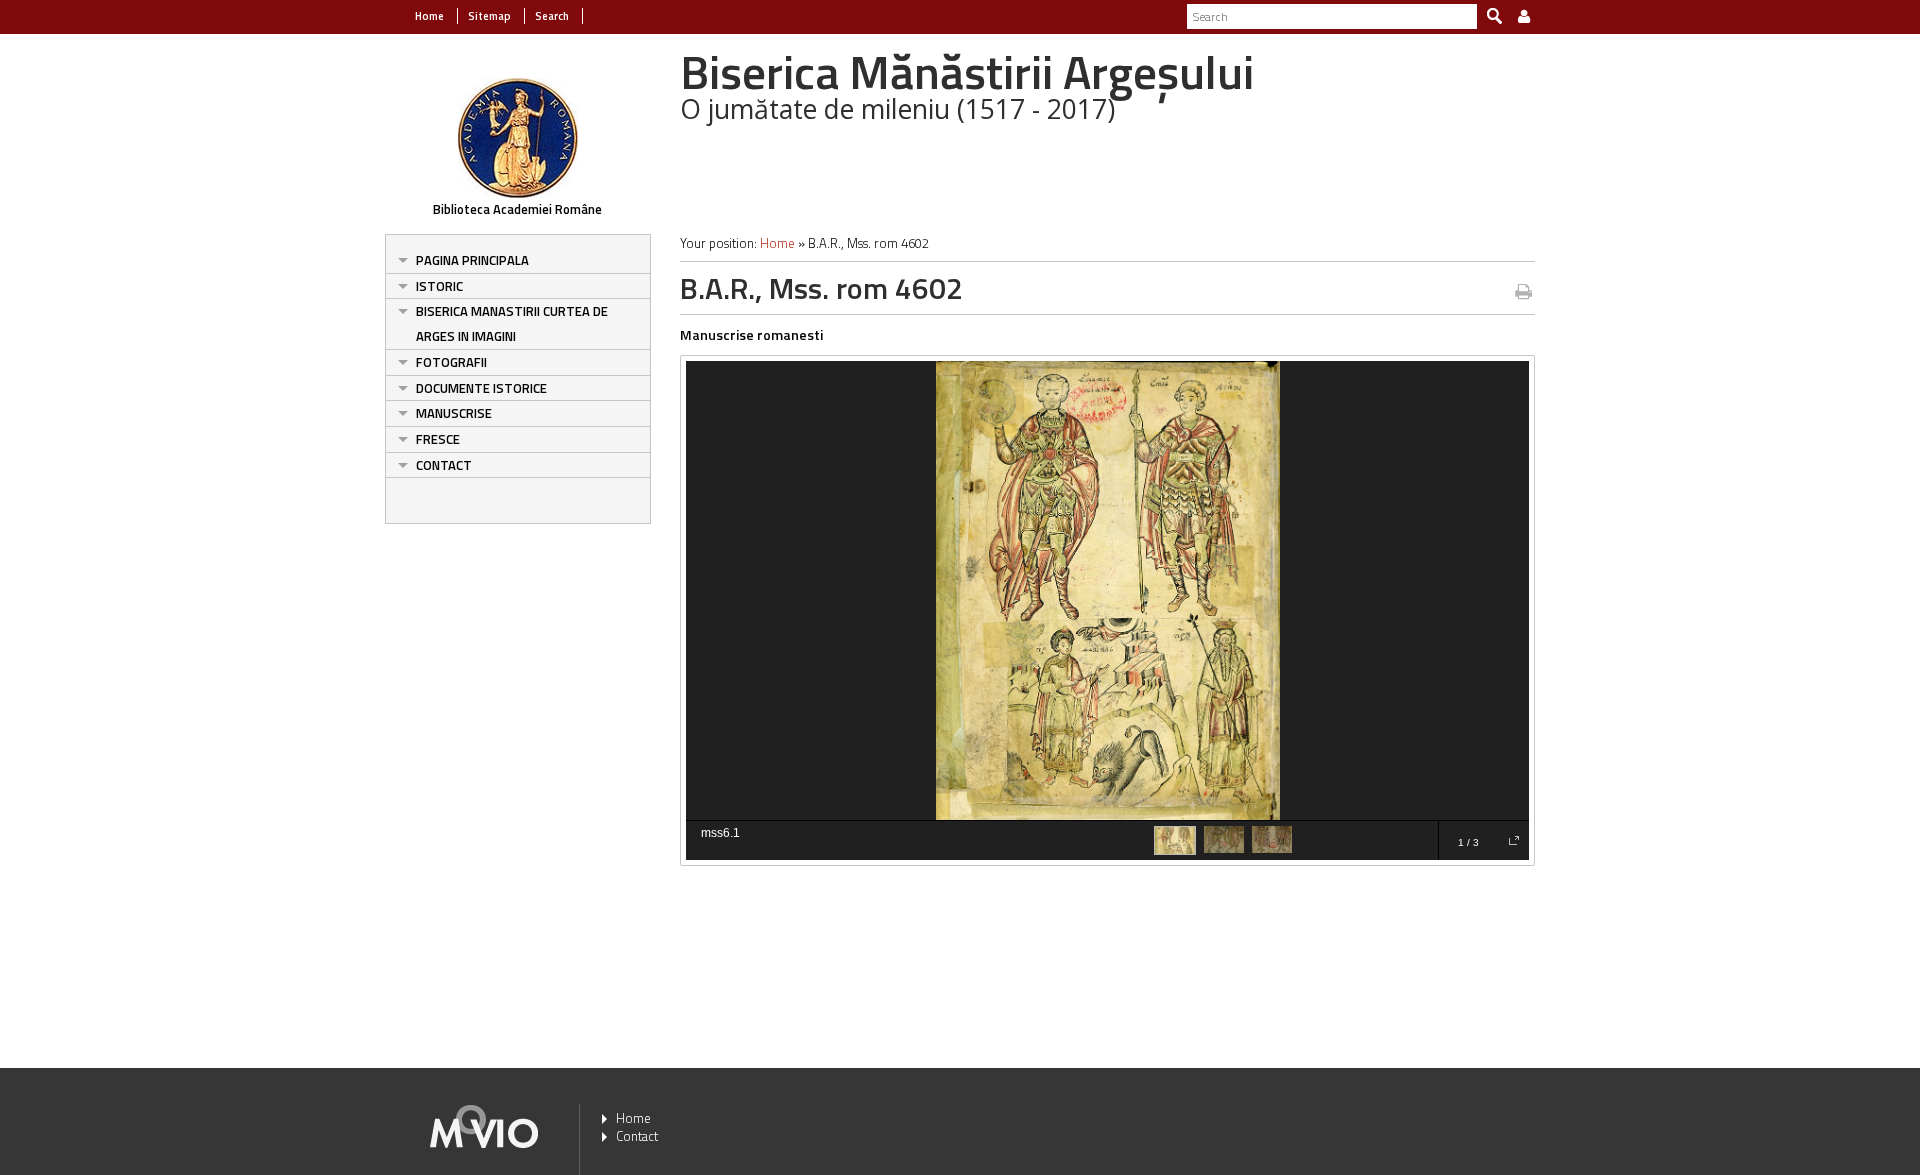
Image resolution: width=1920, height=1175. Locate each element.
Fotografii (451, 362)
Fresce (438, 439)
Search (552, 16)
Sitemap (489, 16)
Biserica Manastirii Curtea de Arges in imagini (512, 323)
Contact (444, 465)
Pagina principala (472, 260)
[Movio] (484, 1124)
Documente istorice (481, 388)
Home (429, 16)
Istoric (439, 286)
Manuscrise (454, 413)
